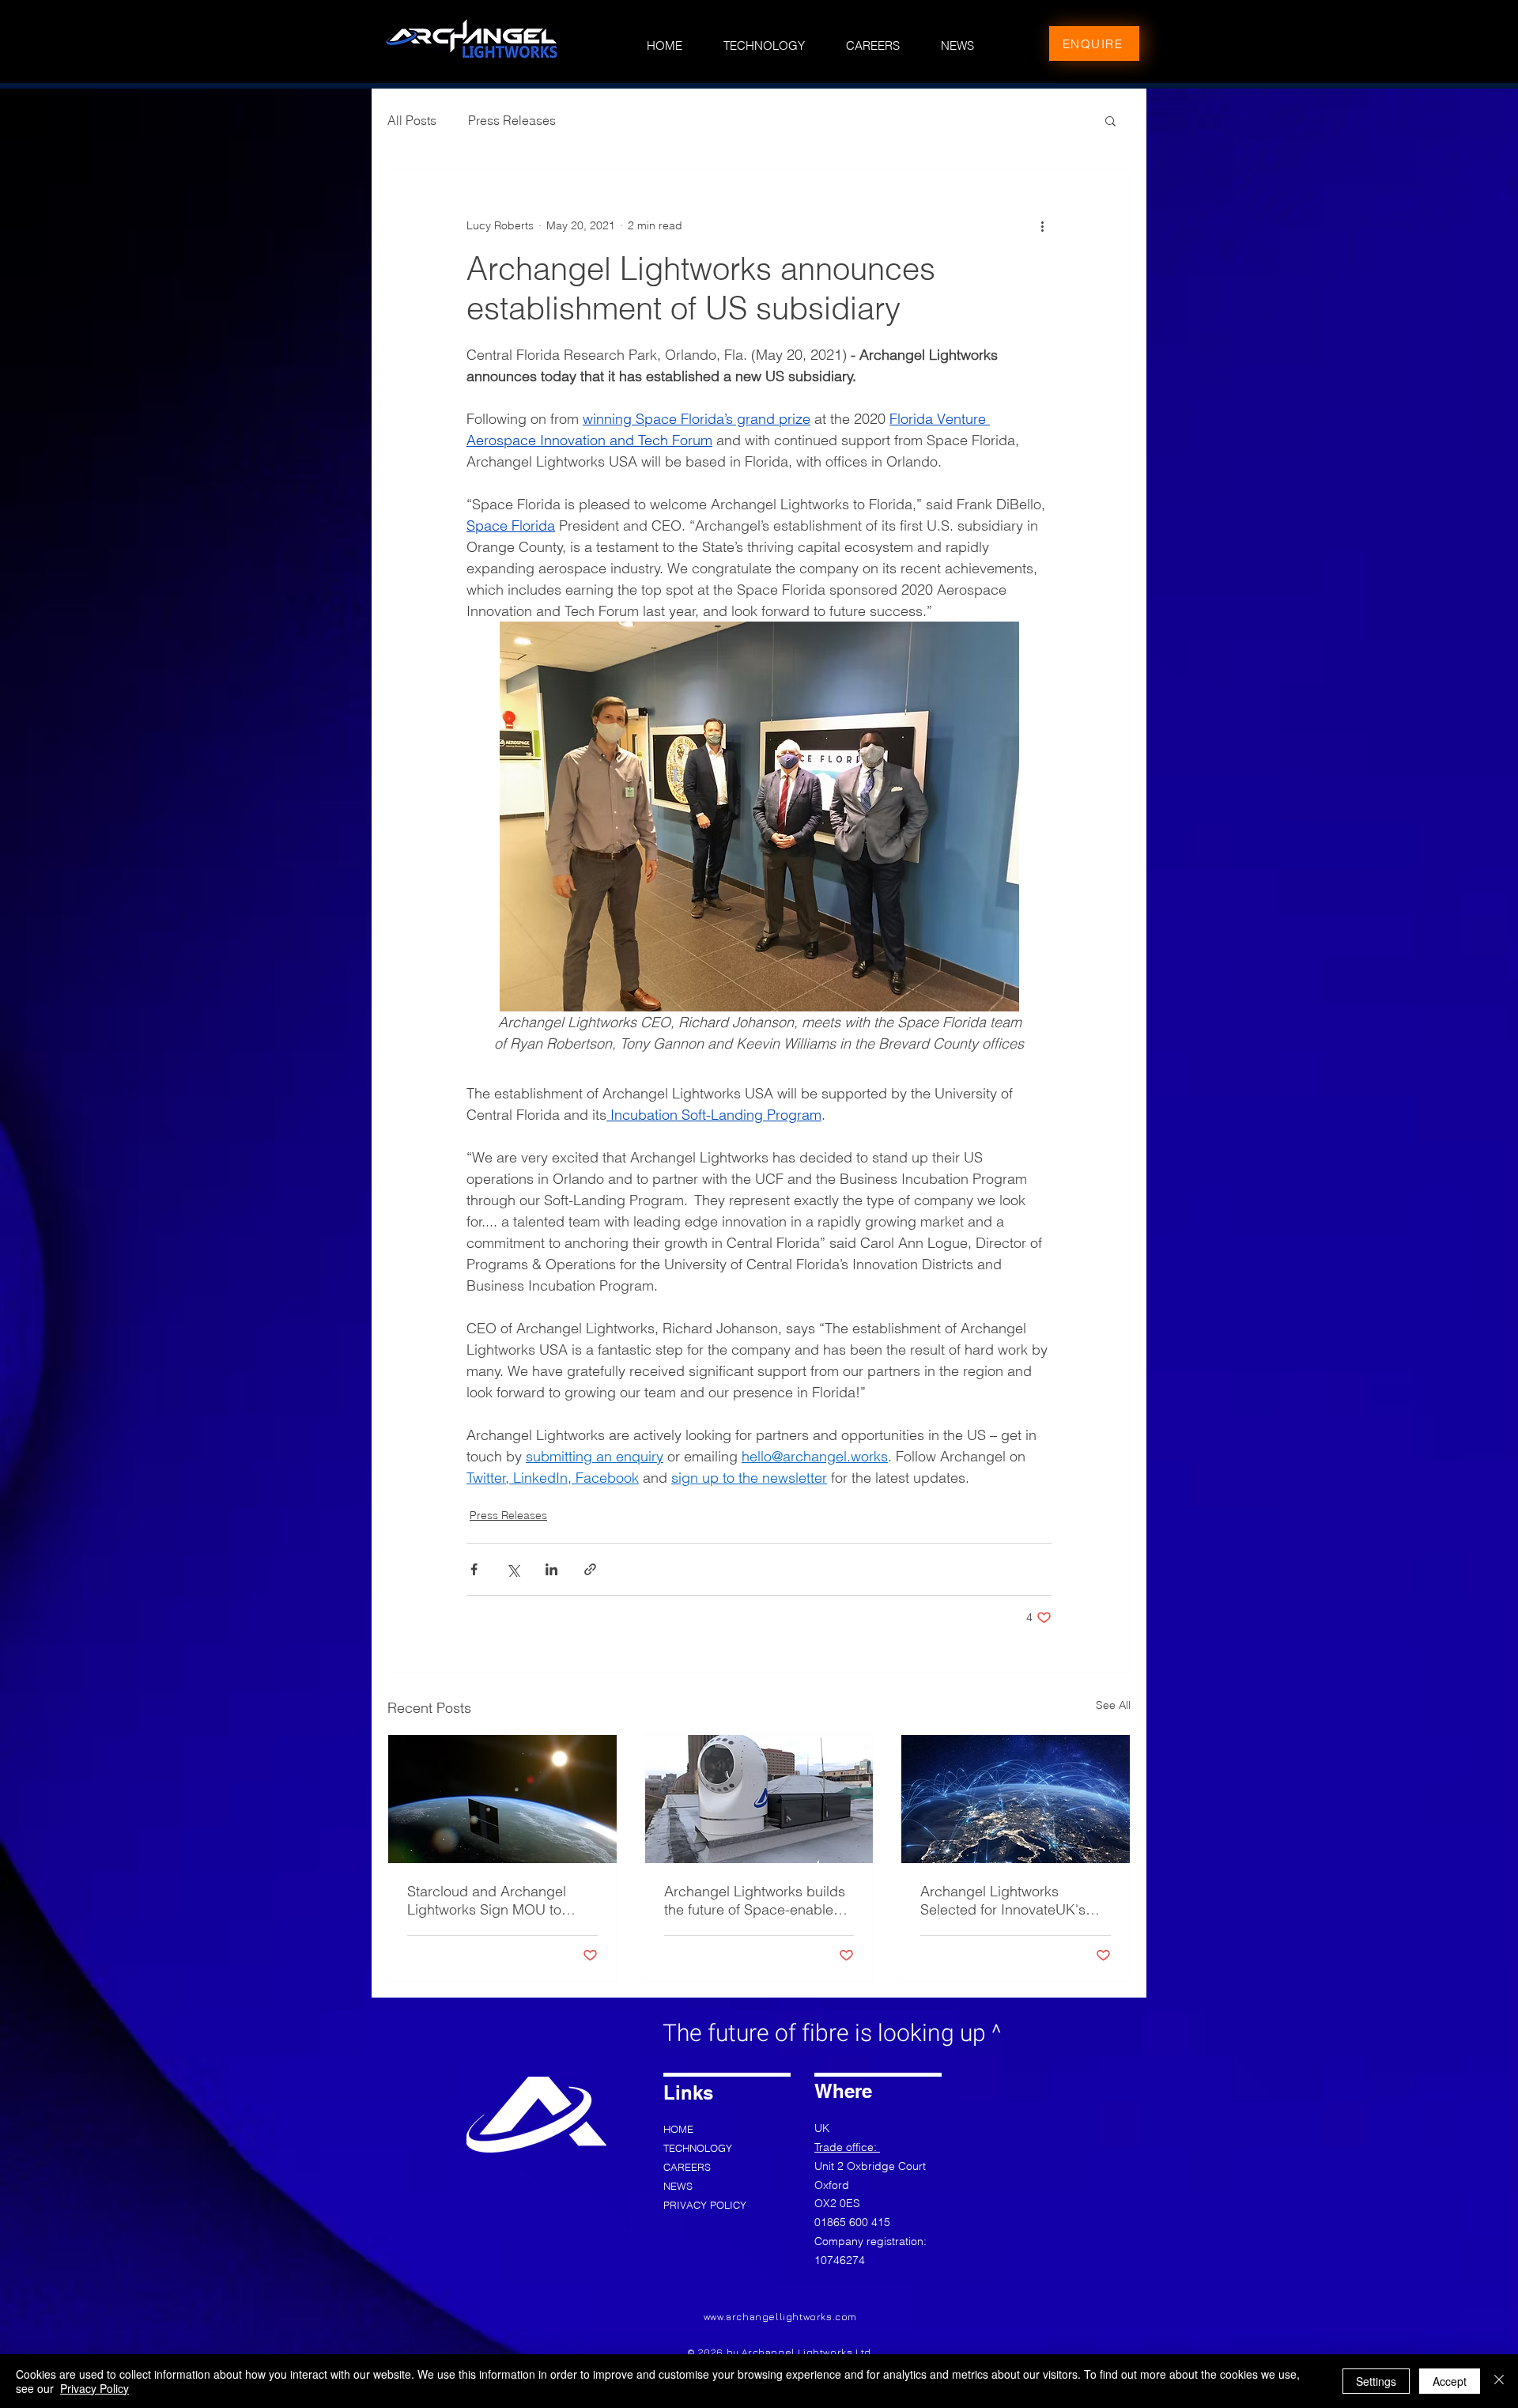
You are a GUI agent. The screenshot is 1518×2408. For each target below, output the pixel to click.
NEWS (678, 2186)
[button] (1110, 120)
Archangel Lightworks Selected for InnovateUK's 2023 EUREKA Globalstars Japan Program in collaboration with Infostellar (1009, 1900)
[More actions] (1042, 225)
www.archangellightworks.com (780, 2317)
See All (1113, 1705)
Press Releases (512, 120)
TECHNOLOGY (698, 2148)
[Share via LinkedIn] (551, 1569)
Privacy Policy (94, 2388)
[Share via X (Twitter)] (513, 1569)
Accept (1450, 2381)
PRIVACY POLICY (704, 2205)
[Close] (1499, 2381)
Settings (1376, 2381)
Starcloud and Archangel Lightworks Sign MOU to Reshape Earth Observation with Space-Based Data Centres (495, 1900)
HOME (678, 2129)
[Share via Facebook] (474, 1569)
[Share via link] (590, 1569)
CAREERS (687, 2167)
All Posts (412, 120)
